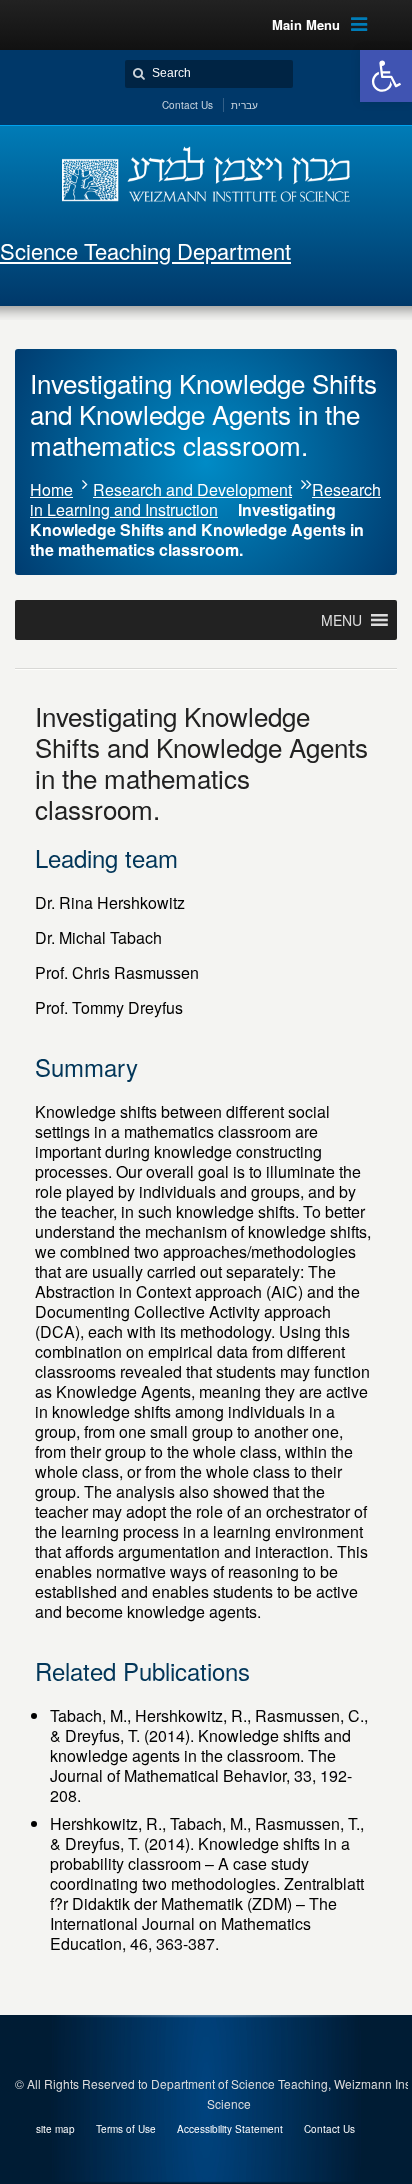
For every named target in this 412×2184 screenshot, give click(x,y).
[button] (386, 76)
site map (55, 2129)
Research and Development (192, 489)
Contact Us (329, 2129)
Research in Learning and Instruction (205, 499)
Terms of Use (126, 2129)
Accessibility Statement (230, 2129)
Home (51, 489)
